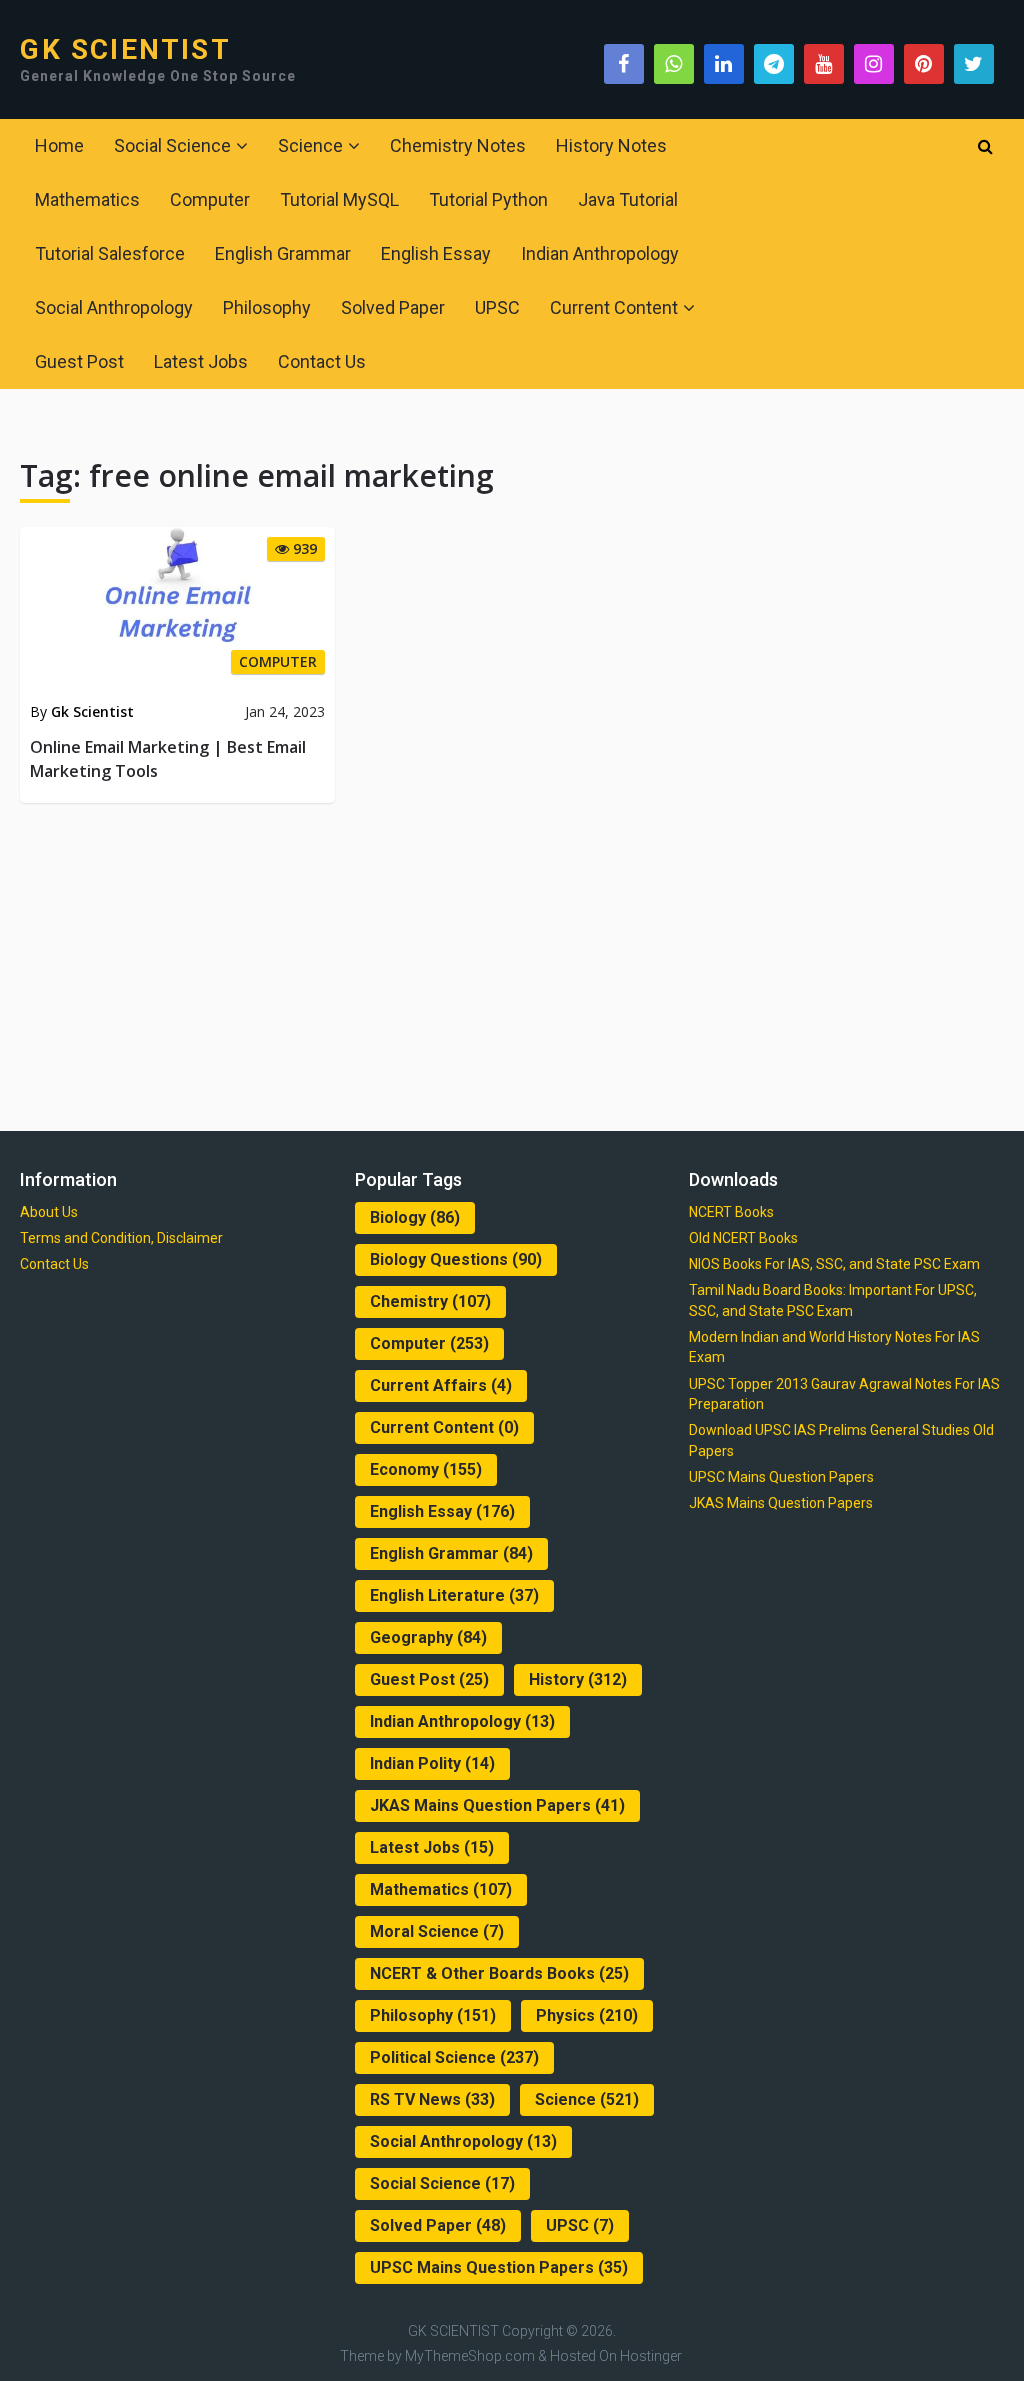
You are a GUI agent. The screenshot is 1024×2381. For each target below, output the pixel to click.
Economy (426, 1469)
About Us (49, 1212)
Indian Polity (432, 1763)
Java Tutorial (628, 199)
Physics (587, 2015)
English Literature (454, 1595)
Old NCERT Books (743, 1238)
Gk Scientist (92, 711)
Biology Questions (456, 1259)
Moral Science (437, 1931)
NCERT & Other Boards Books (499, 1973)
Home (59, 145)
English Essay (436, 253)
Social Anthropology (114, 307)
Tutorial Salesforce (110, 253)
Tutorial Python (488, 199)
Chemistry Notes (458, 145)
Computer (210, 199)
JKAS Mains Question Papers (497, 1805)
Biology (415, 1217)
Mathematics (87, 199)
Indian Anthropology (600, 253)
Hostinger (651, 2356)
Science (310, 145)
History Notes (611, 145)
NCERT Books (731, 1212)
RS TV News (432, 2099)
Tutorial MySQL (339, 199)
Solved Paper (393, 307)
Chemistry (430, 1301)
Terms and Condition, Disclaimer (121, 1238)
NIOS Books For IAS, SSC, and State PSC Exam (834, 1264)
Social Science (172, 145)
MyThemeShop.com (470, 2356)
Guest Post (79, 361)
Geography (428, 1637)
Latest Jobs (201, 361)
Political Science (454, 2057)
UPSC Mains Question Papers (499, 2267)
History (578, 1679)
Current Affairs (441, 1385)
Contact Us (322, 361)
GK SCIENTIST (125, 50)
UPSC (497, 307)
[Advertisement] (512, 963)
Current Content (614, 307)
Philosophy (267, 307)
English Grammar (283, 253)
